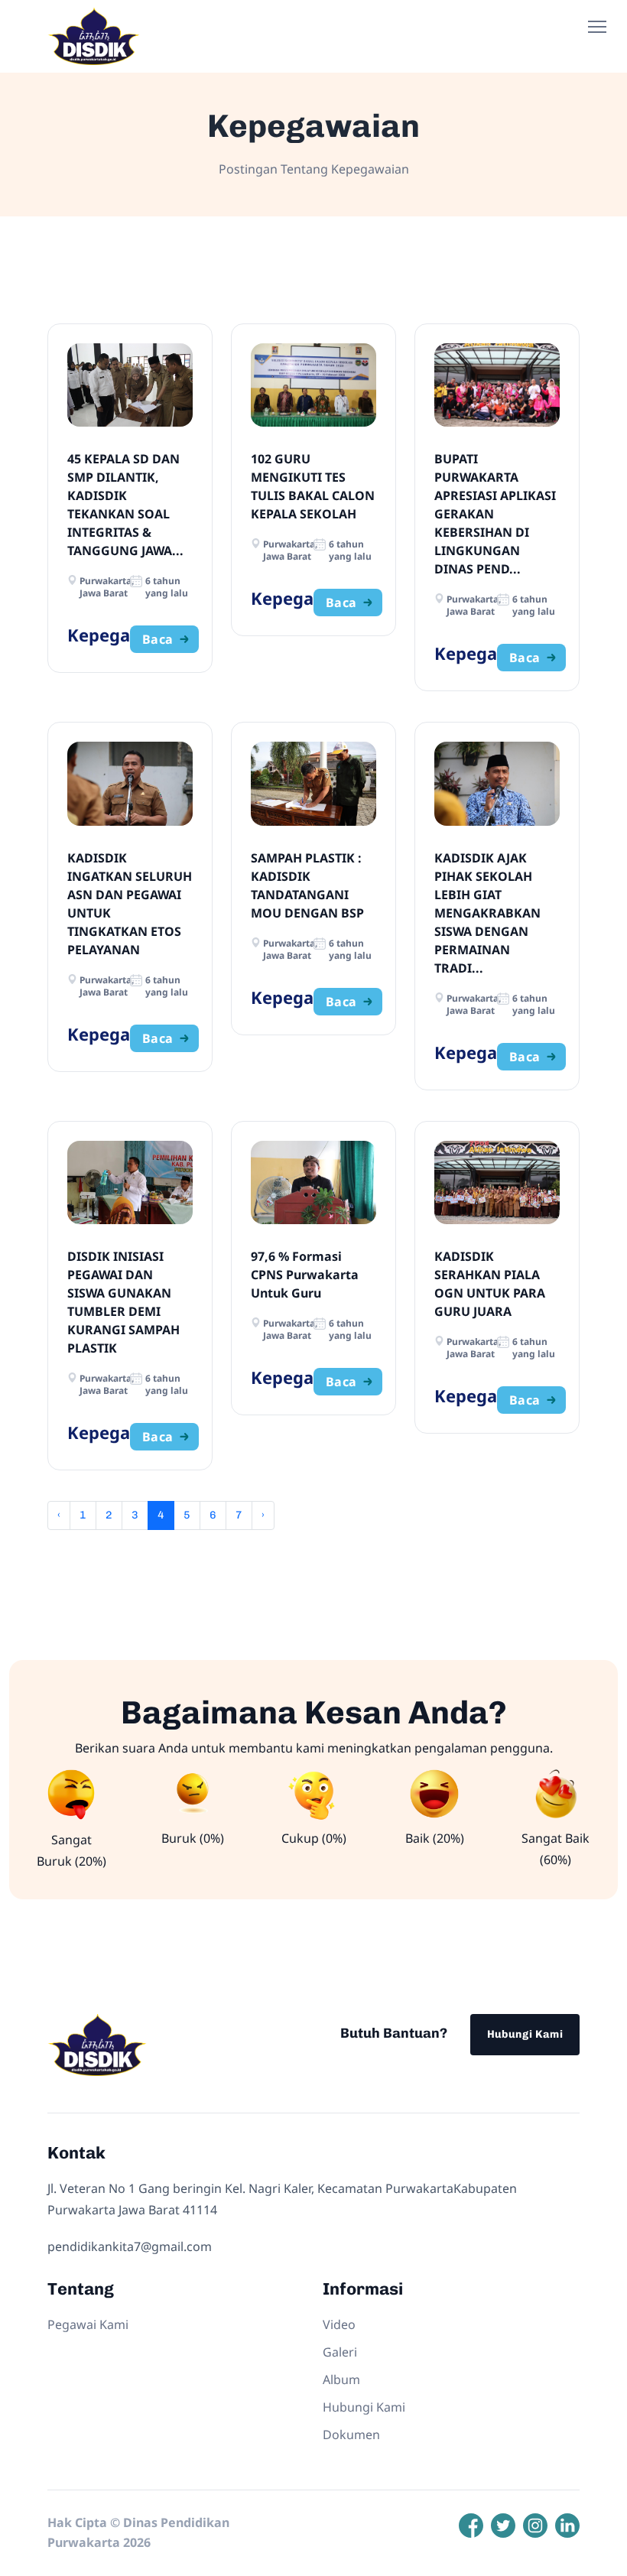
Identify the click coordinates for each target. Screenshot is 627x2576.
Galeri (340, 2352)
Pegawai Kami (88, 2324)
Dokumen (351, 2435)
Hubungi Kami (525, 2034)
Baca (158, 639)
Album (341, 2379)
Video (339, 2324)
